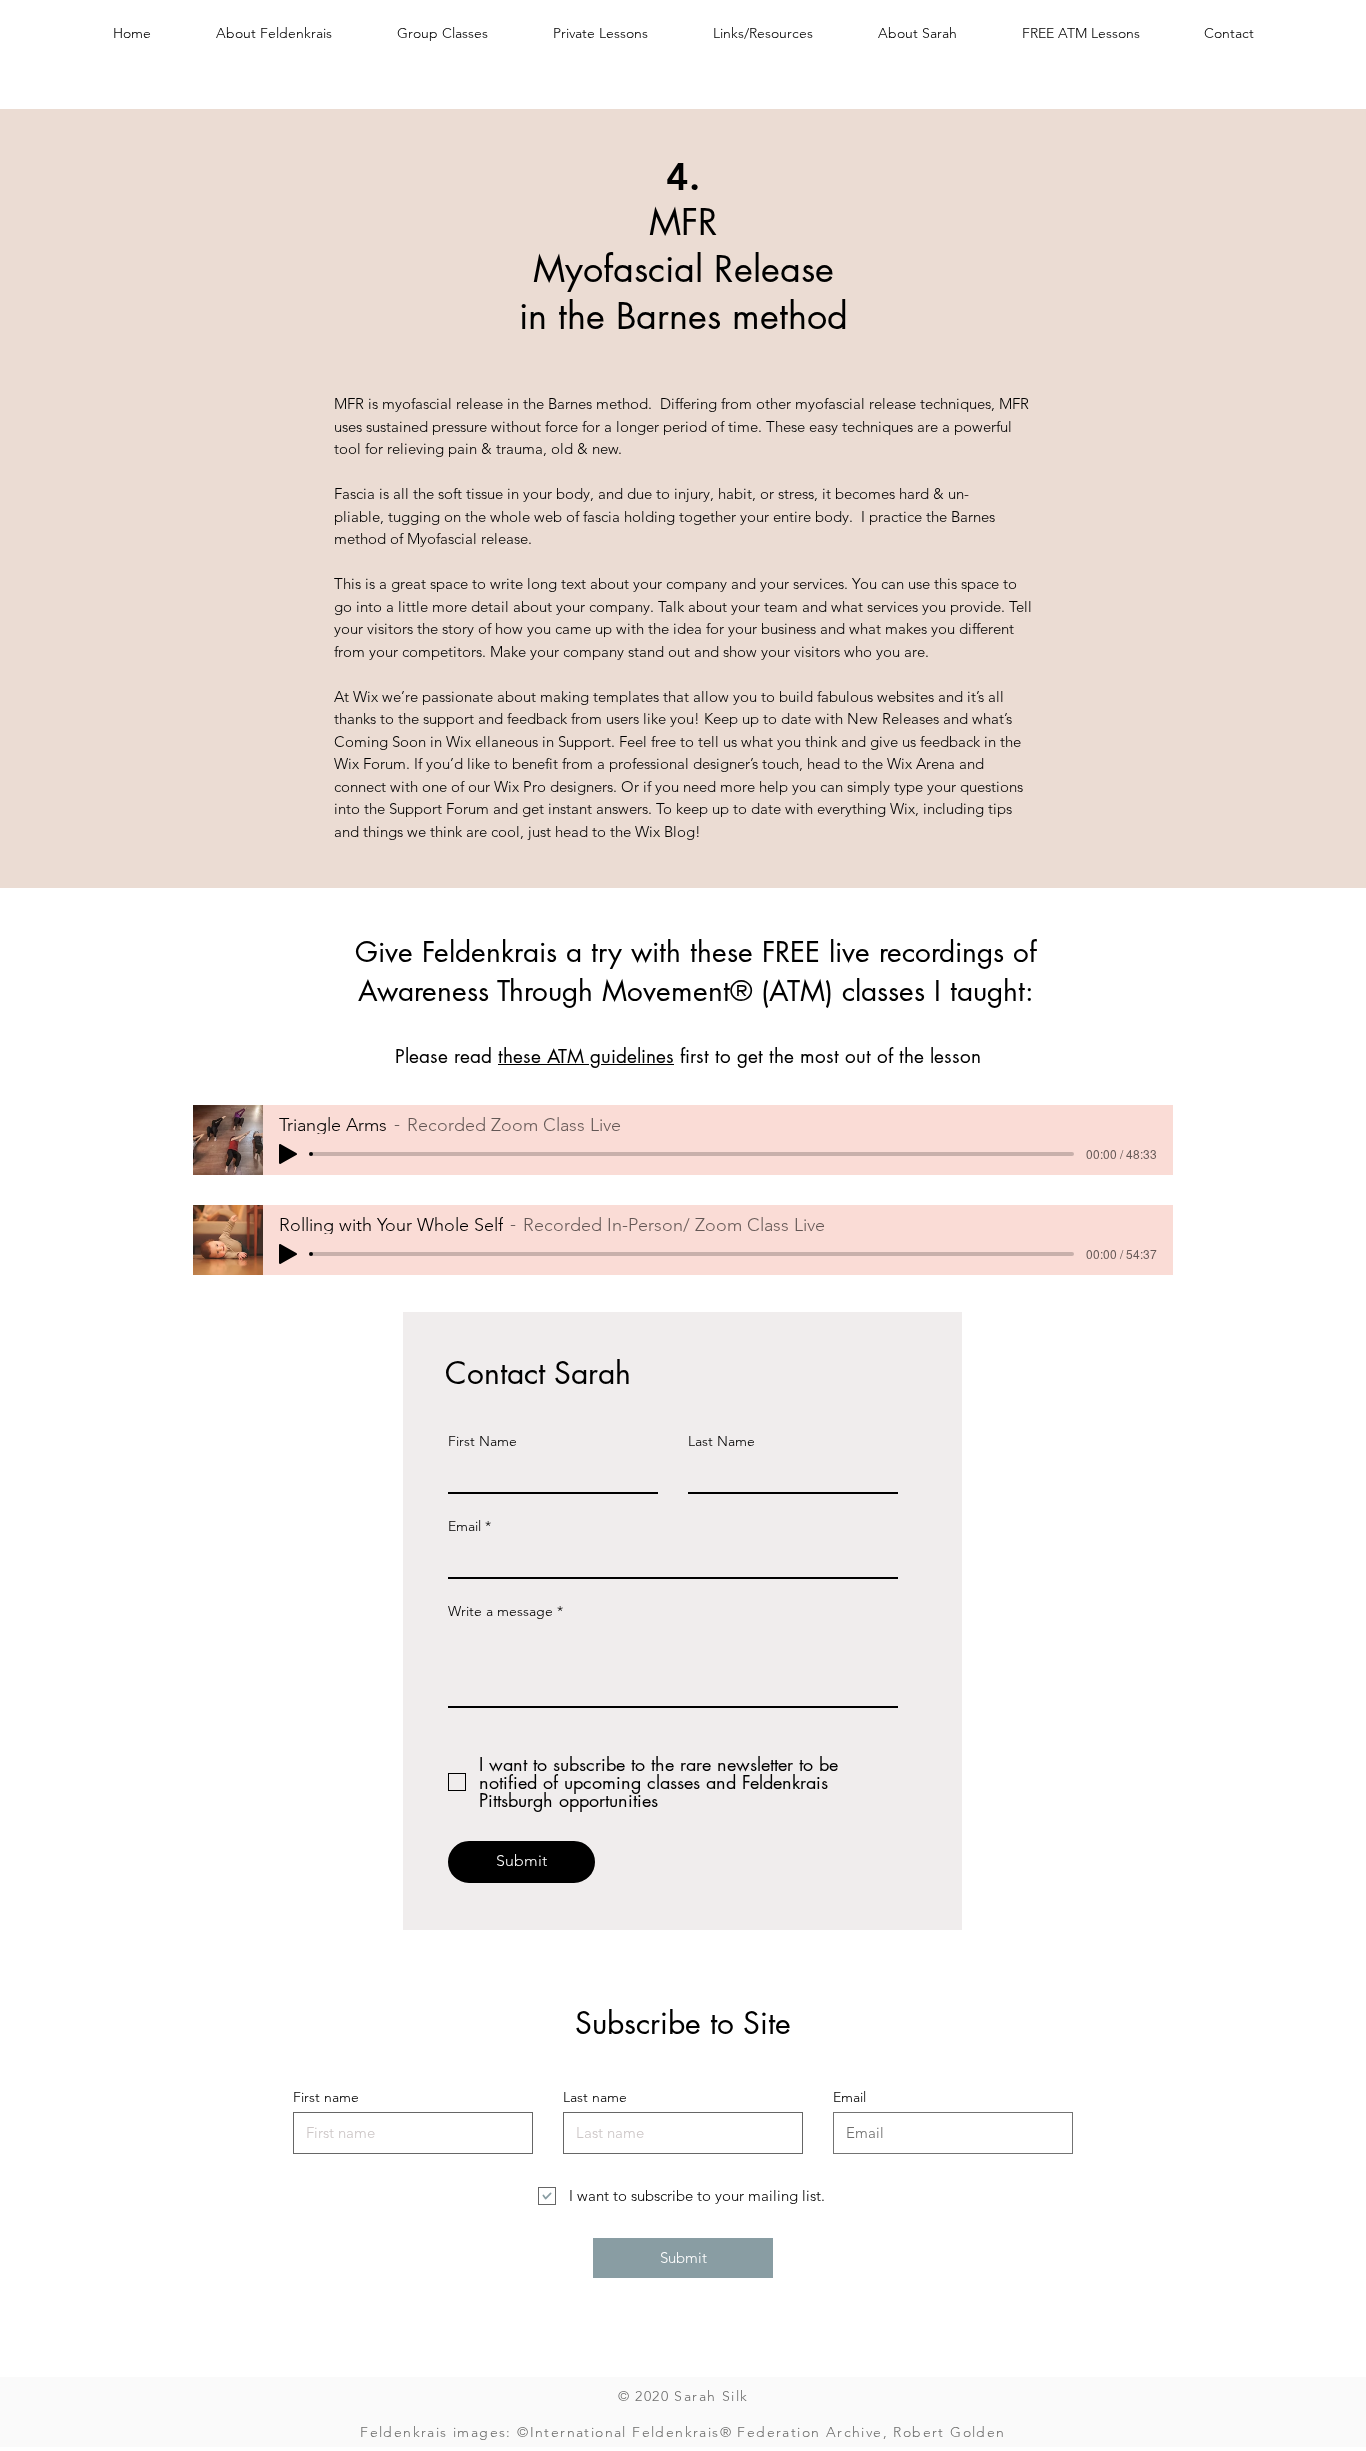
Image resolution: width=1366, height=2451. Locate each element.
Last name (595, 2097)
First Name (482, 1441)
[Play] (288, 1154)
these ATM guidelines (586, 1056)
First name (326, 2097)
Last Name (721, 1441)
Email (464, 1526)
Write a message (500, 1611)
